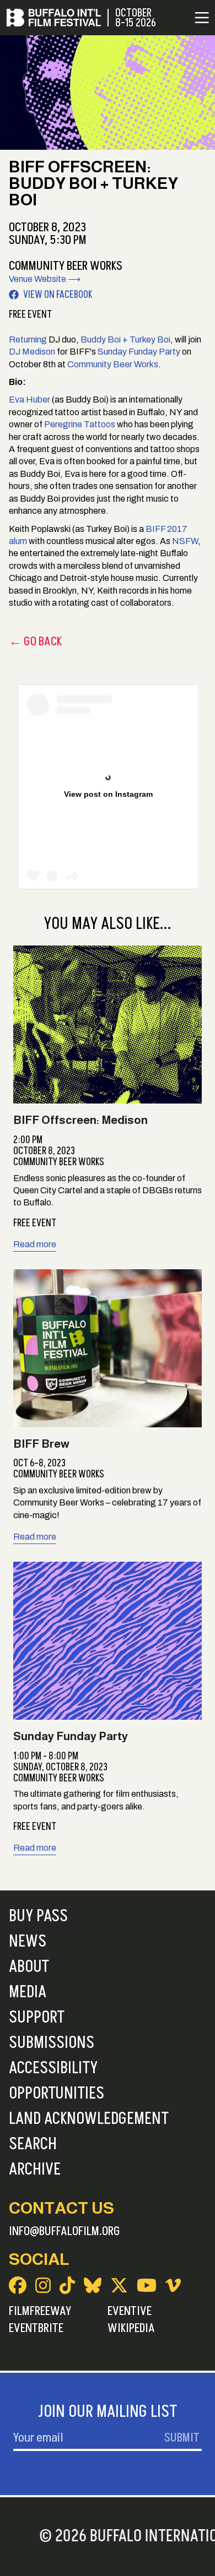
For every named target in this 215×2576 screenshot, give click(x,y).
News (28, 1942)
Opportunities (57, 2094)
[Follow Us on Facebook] (18, 2285)
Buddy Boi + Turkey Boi (125, 339)
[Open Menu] (202, 18)
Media (28, 1992)
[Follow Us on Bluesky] (93, 2285)
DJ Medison (32, 352)
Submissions (52, 2043)
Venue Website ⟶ (45, 279)
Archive (35, 2170)
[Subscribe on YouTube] (147, 2285)
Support (37, 2018)
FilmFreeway (40, 2311)
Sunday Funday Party (139, 352)
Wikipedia (131, 2328)
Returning (28, 339)
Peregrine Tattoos (80, 424)
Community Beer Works (113, 364)
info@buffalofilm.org (64, 2231)
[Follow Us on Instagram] (43, 2285)
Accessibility (53, 2068)
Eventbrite (36, 2328)
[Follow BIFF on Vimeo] (173, 2285)
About (29, 1967)
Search (33, 2144)
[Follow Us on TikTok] (67, 2285)
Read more (35, 1244)
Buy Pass (38, 1916)
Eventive (130, 2311)
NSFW (185, 541)
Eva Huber (29, 400)
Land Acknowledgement (89, 2119)
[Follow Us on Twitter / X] (119, 2285)
